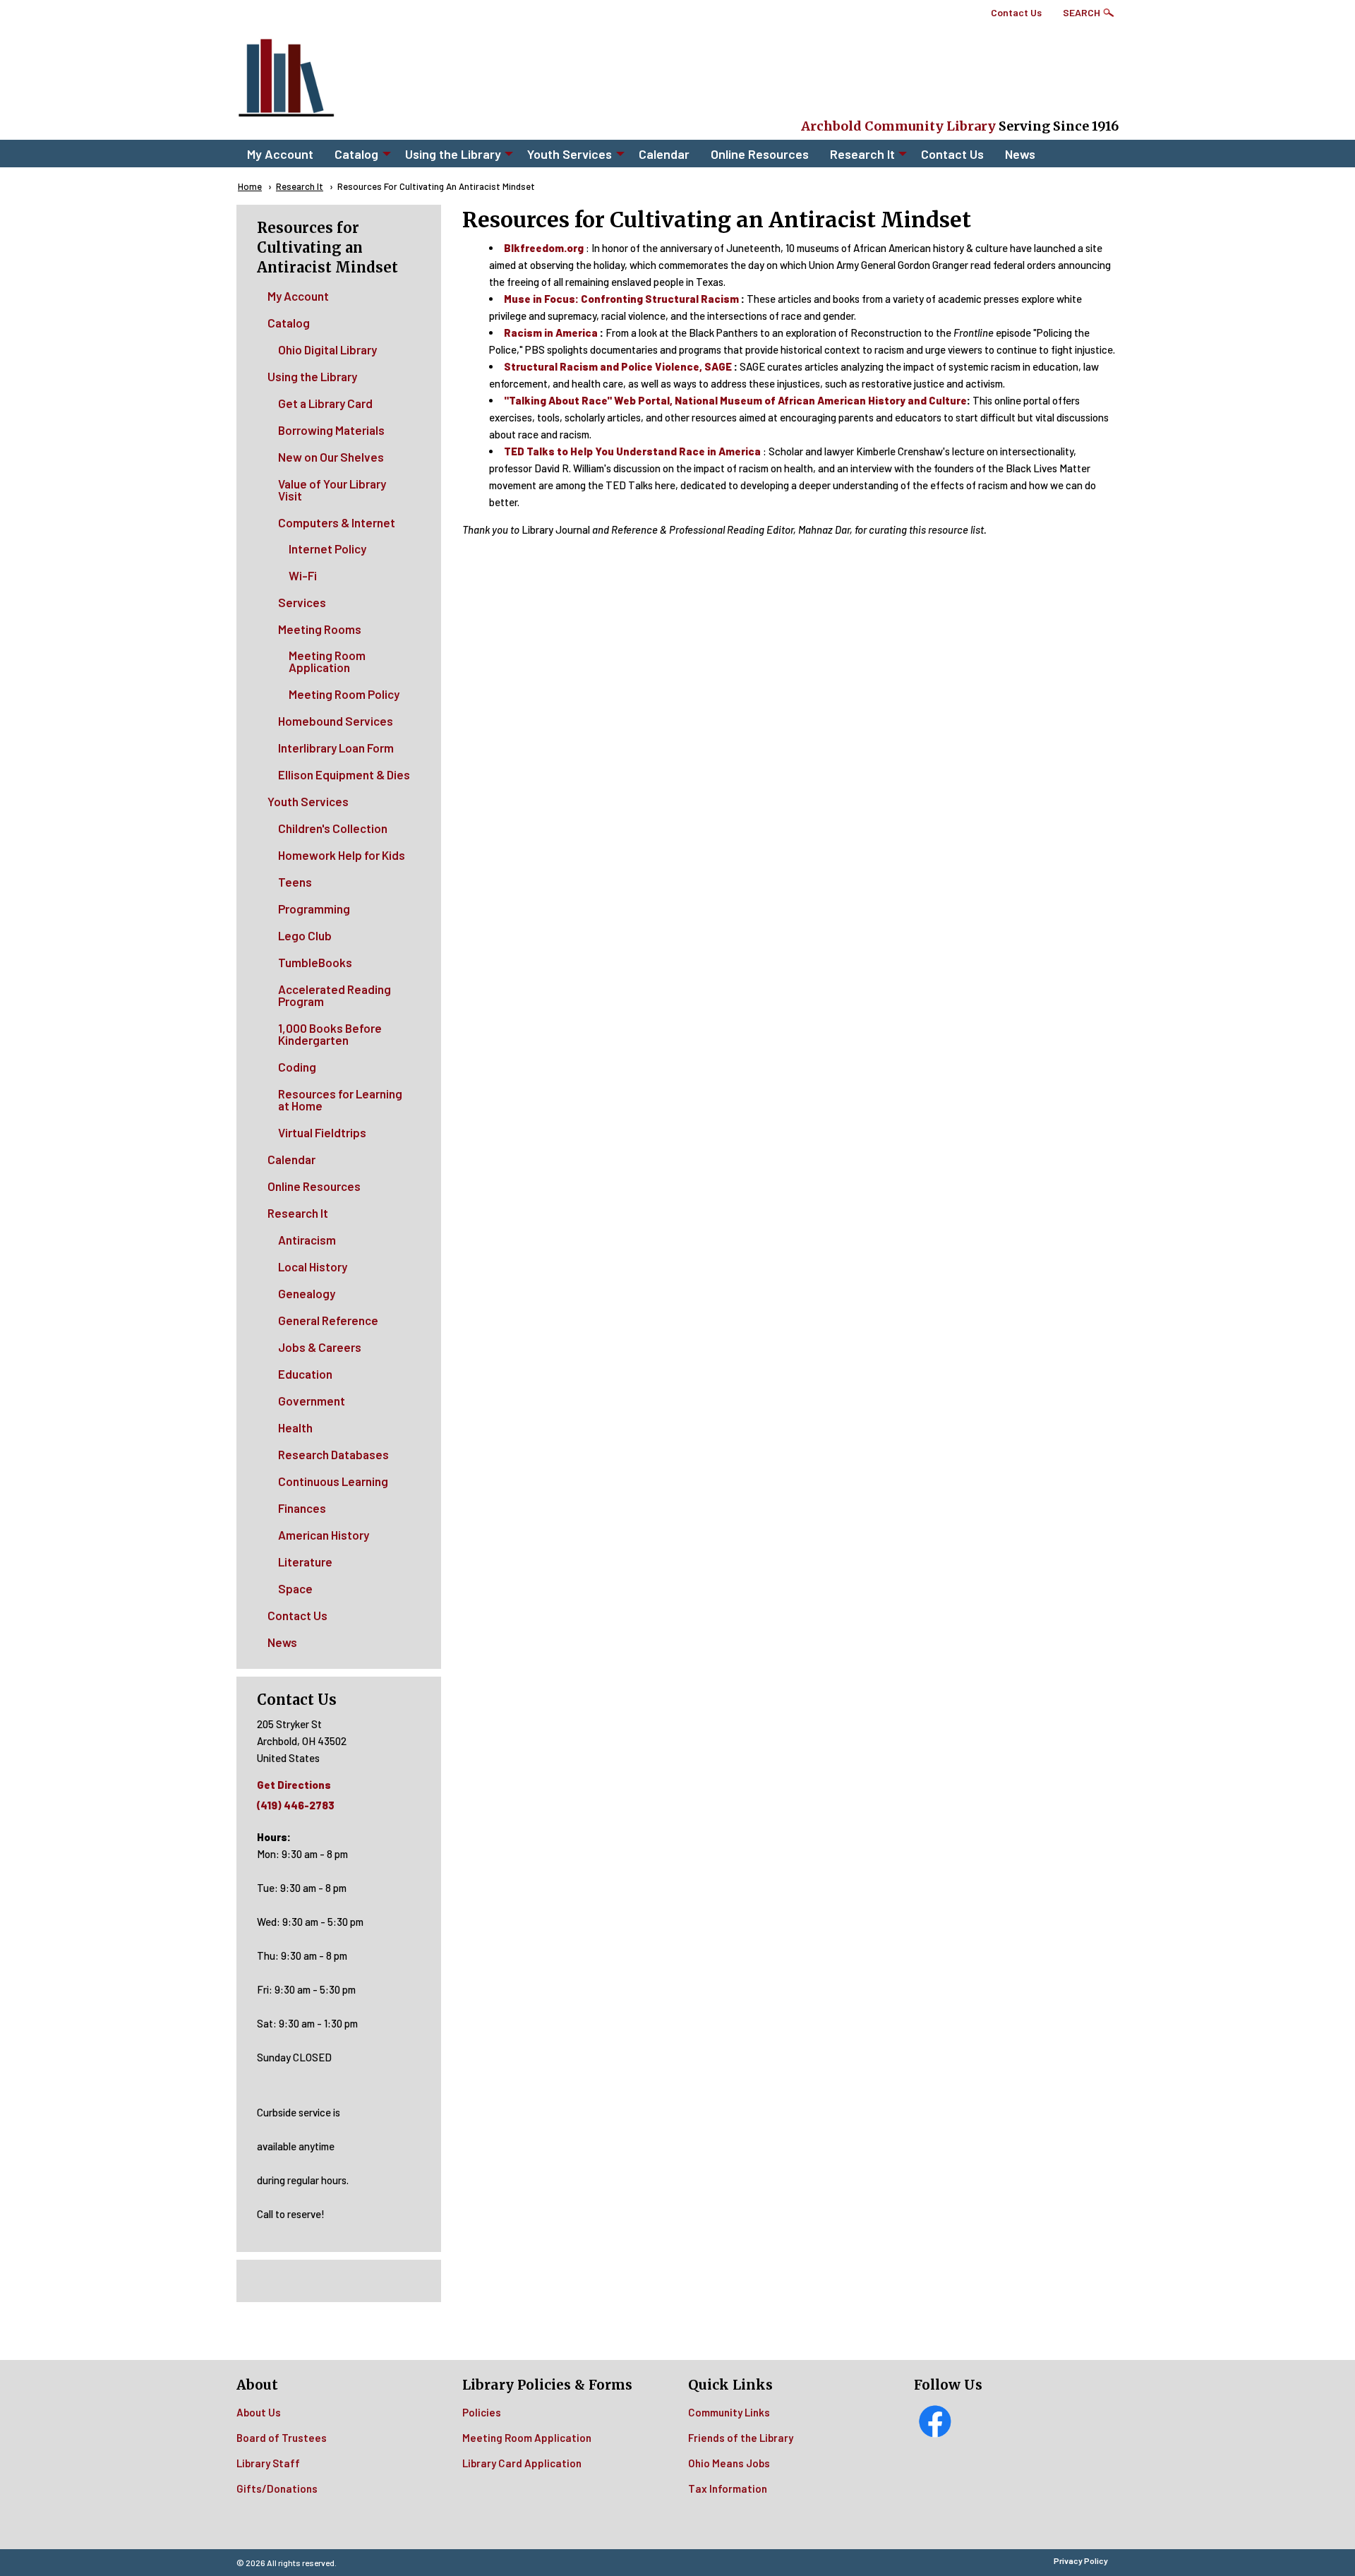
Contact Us (1016, 12)
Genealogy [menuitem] (307, 1293)
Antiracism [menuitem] (307, 1240)
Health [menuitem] (295, 1427)
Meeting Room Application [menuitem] (327, 661)
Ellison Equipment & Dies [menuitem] (344, 774)
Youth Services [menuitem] (570, 154)
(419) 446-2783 (296, 1805)
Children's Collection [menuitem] (333, 828)
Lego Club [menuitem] (305, 935)
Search (1082, 12)
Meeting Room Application (527, 2438)
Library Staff (268, 2463)
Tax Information (728, 2488)
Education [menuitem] (305, 1374)
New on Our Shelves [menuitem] (331, 457)
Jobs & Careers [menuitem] (320, 1347)
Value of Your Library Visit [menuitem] (332, 490)
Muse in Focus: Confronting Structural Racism (621, 299)
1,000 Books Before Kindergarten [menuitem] (330, 1034)
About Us (259, 2412)
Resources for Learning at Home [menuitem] (340, 1100)
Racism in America (551, 333)
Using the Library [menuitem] (453, 154)
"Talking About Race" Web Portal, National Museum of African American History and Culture (735, 400)
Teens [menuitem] (295, 882)
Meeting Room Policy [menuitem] (344, 694)
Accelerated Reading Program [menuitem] (335, 995)
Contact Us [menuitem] (952, 154)
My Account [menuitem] (280, 154)
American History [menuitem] (324, 1535)
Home (250, 186)
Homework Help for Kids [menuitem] (342, 855)
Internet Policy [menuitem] (327, 549)
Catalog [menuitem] (356, 154)
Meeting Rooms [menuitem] (320, 629)
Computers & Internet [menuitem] (337, 522)
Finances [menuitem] (302, 1508)
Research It (300, 186)
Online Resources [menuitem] (760, 154)
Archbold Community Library (898, 126)
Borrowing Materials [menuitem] (331, 430)
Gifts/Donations (277, 2488)
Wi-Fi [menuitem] (303, 575)
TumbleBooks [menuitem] (315, 962)
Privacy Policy (1081, 2560)
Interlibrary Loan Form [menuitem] (336, 748)
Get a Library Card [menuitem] (325, 403)
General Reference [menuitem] (328, 1320)
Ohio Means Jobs (729, 2463)
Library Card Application (522, 2463)
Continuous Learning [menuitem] (333, 1481)
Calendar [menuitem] (664, 154)
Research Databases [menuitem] (333, 1454)
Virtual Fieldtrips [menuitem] (322, 1132)
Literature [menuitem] (305, 1562)
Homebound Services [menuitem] (336, 721)
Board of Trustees (282, 2438)
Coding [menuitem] (297, 1067)
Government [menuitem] (312, 1401)
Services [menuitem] (302, 602)
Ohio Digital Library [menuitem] (327, 349)
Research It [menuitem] (862, 154)
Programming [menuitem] (314, 909)
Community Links (729, 2412)
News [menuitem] (1020, 154)
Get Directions (294, 1785)
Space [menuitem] (295, 1588)
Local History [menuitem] (313, 1266)
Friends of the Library (741, 2438)
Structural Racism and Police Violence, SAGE (618, 366)
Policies (482, 2412)
